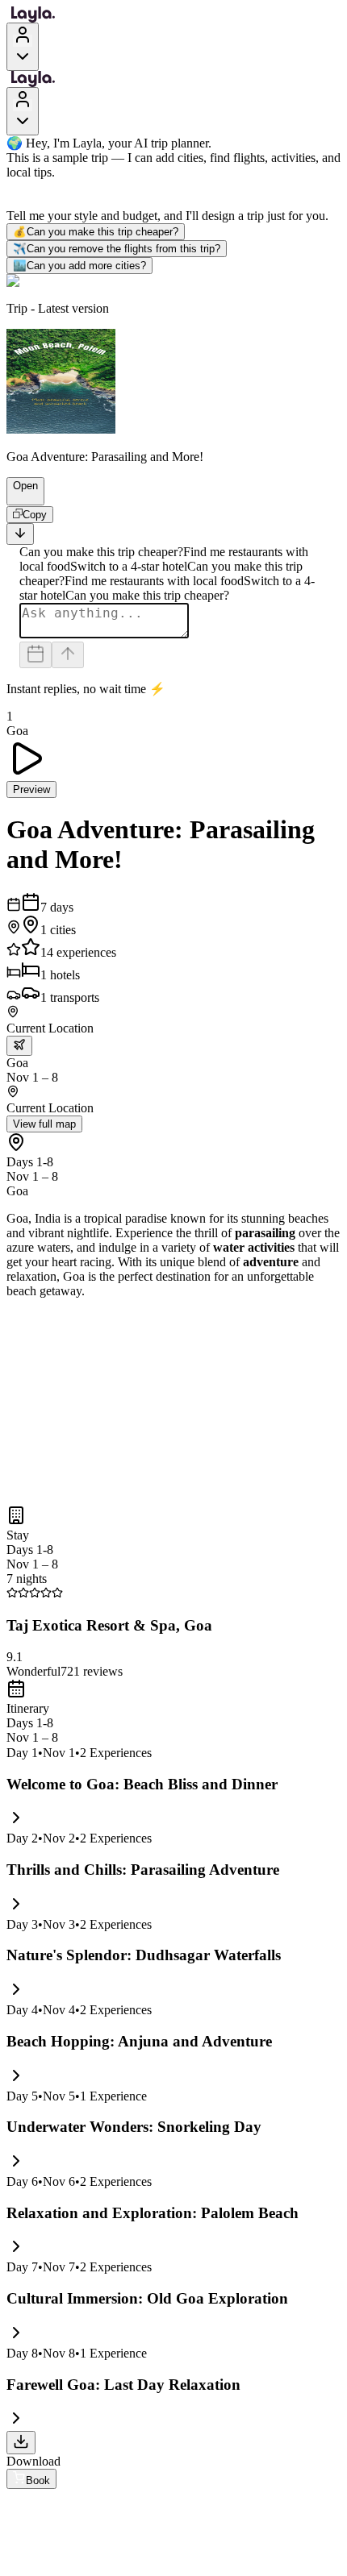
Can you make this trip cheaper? (96, 232)
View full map (44, 1124)
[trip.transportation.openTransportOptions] (19, 1046)
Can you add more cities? (79, 266)
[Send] (68, 655)
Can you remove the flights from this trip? (117, 249)
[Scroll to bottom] (20, 534)
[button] (19, 497)
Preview (31, 789)
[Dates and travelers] (36, 655)
